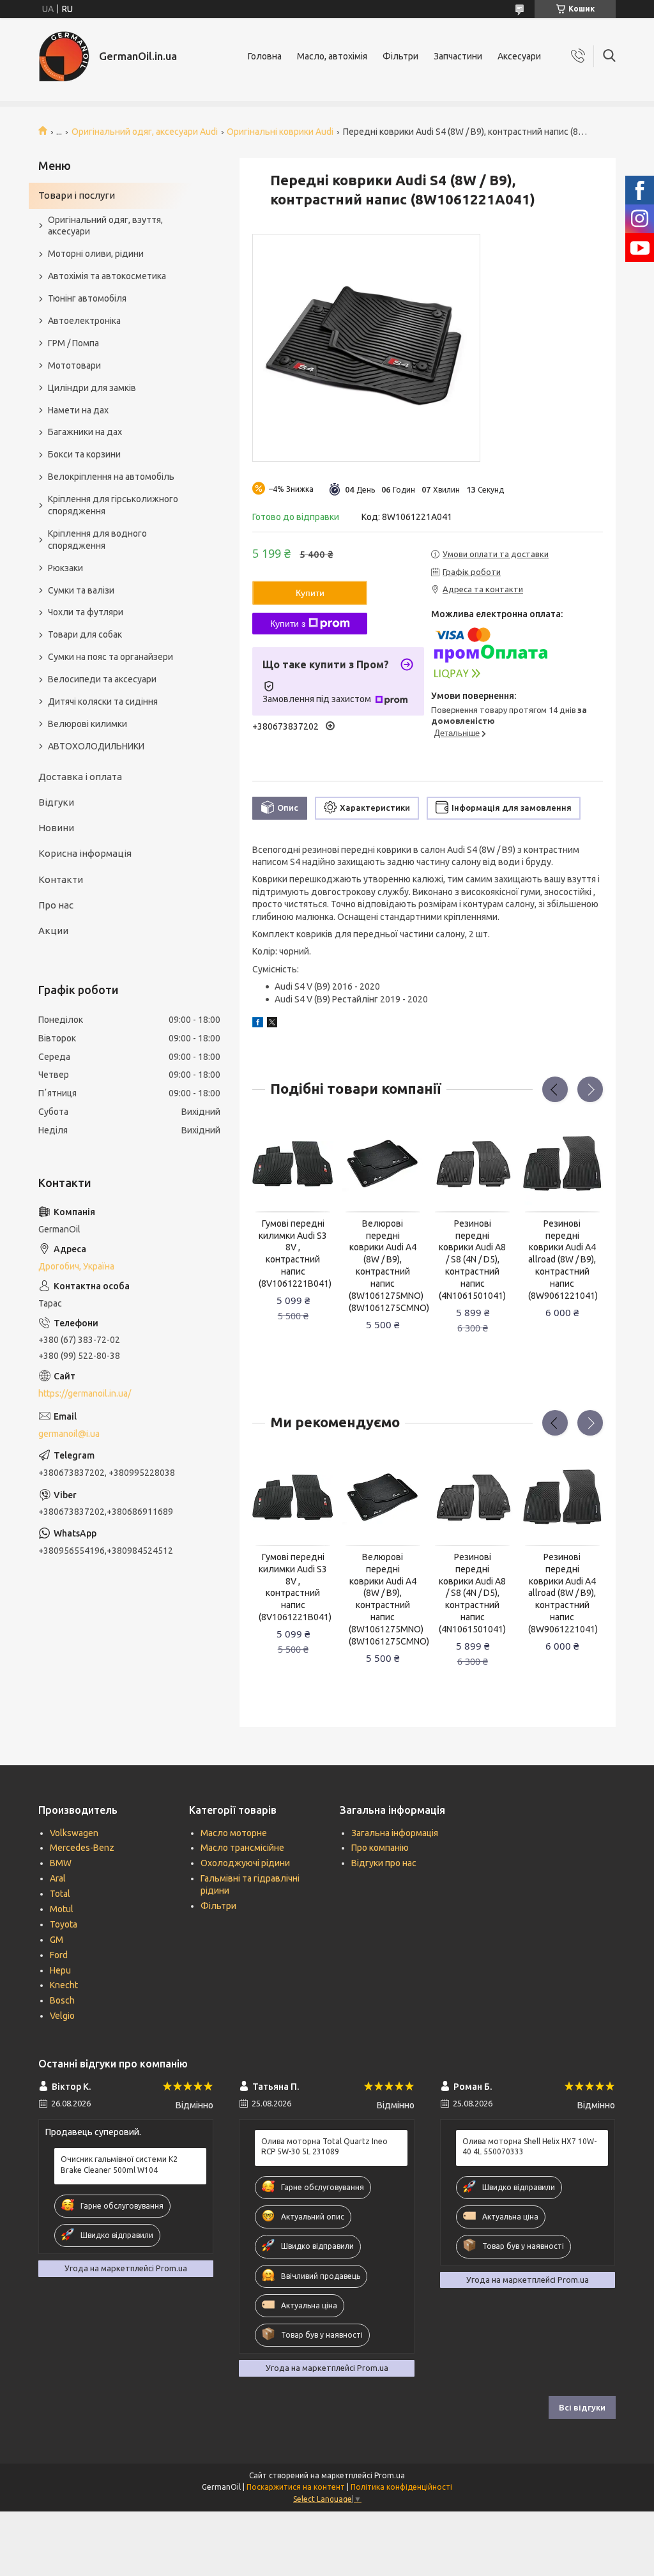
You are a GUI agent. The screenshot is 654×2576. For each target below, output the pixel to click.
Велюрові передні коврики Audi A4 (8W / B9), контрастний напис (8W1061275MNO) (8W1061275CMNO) (383, 1266)
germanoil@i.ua (69, 1434)
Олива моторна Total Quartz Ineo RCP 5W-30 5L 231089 (324, 2146)
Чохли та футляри (86, 612)
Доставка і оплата (80, 777)
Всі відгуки (582, 2407)
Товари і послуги (77, 195)
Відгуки (56, 802)
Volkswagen (74, 1833)
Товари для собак (85, 634)
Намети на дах (78, 410)
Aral (58, 1878)
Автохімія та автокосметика (107, 276)
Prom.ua (390, 2475)
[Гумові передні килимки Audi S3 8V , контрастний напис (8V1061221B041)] (293, 1164)
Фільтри (400, 56)
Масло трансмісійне (242, 1848)
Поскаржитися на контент (296, 2487)
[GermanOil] (64, 56)
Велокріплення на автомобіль (111, 477)
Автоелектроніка (84, 321)
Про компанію (380, 1848)
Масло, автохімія (332, 56)
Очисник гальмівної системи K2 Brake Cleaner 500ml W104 (119, 2164)
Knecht (64, 1985)
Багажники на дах (85, 432)
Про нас (56, 905)
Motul (62, 1909)
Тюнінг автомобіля (87, 298)
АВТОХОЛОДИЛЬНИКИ (96, 746)
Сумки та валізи (81, 590)
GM (57, 1940)
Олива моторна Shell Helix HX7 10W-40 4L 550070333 (529, 2146)
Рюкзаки (65, 568)
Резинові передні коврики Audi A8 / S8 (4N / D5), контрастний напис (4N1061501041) (472, 1260)
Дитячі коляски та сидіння (103, 701)
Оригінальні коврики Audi (280, 132)
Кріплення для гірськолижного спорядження (113, 505)
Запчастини (458, 56)
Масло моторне (234, 1833)
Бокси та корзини (84, 454)
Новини (56, 828)
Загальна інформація (395, 1833)
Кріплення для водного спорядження (97, 540)
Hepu (60, 1970)
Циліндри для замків (92, 388)
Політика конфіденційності (401, 2487)
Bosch (62, 2000)
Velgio (62, 2016)
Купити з (288, 624)
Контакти (61, 879)
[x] (272, 1024)
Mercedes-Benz (82, 1848)
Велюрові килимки (87, 724)
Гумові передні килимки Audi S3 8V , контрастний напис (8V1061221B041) (293, 1253)
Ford (59, 1955)
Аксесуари (519, 56)
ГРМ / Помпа (73, 343)
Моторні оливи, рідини (96, 254)
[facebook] (258, 1024)
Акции (53, 931)
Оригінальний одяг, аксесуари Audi (145, 132)
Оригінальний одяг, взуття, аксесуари (105, 226)
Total (60, 1894)
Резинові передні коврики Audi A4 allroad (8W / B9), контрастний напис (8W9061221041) (562, 1260)
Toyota (64, 1924)
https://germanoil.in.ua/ (85, 1393)
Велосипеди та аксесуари (102, 679)
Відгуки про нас (384, 1863)
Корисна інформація (85, 853)
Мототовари (74, 365)
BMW (61, 1863)
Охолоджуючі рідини (245, 1863)
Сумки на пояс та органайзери (110, 657)
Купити (310, 593)
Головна (265, 56)
